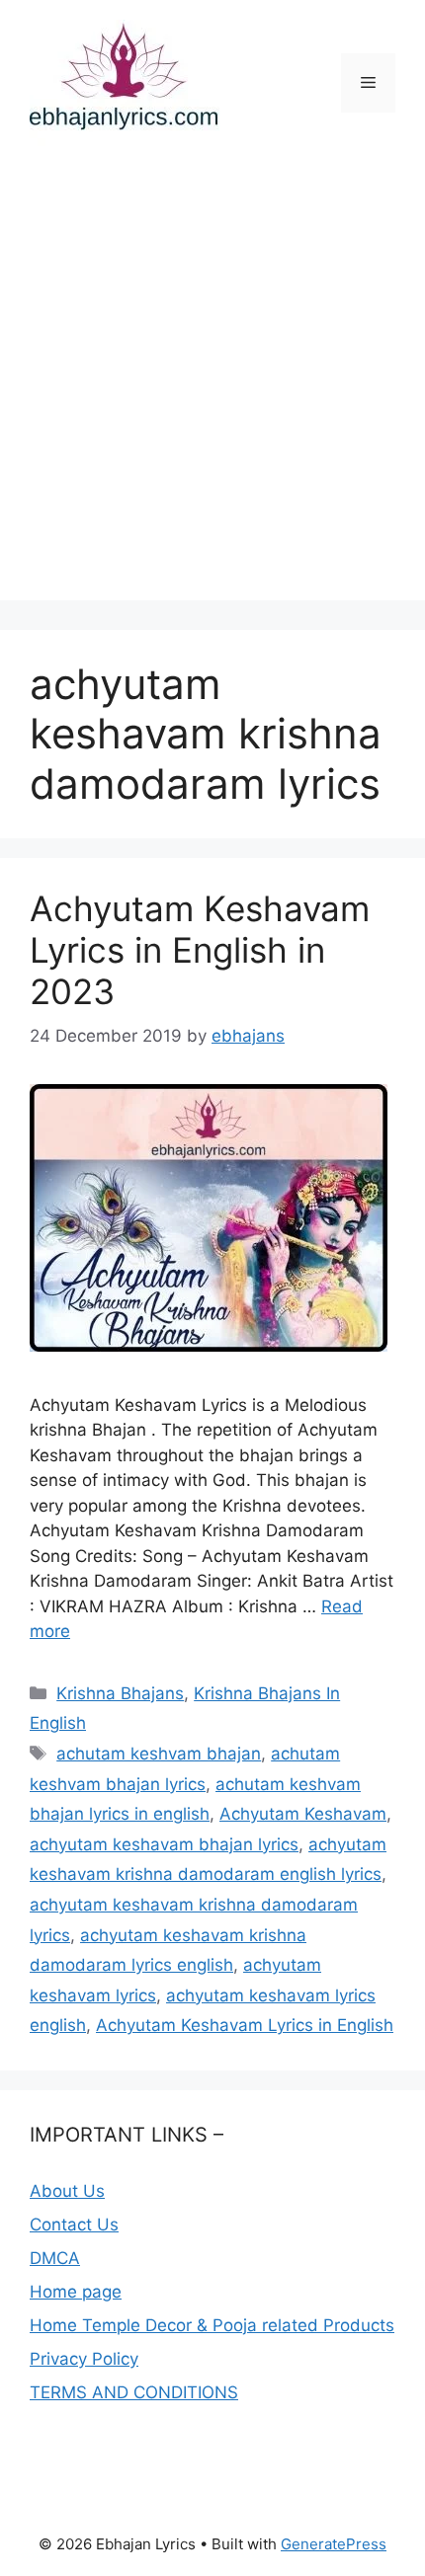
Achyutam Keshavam (303, 1814)
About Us (67, 2191)
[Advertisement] (212, 388)
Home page (76, 2292)
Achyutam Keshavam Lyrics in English (245, 2025)
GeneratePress (334, 2544)
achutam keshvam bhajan (159, 1754)
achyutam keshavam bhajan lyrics (164, 1844)
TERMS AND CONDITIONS (134, 2392)
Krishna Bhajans (120, 1693)
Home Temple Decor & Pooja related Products (212, 2325)
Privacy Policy (84, 2359)
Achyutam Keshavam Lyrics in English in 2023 (200, 950)
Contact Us (74, 2225)
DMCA (55, 2258)
